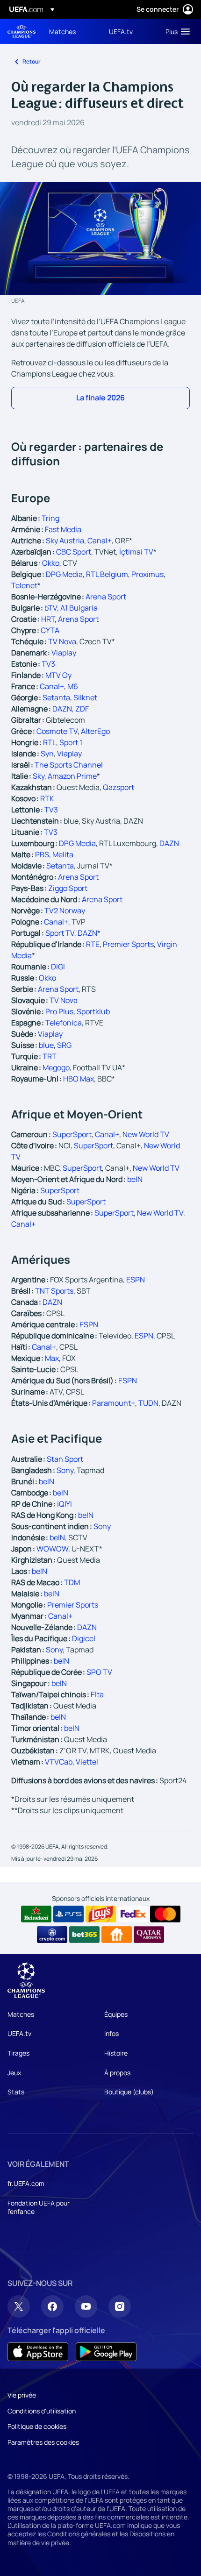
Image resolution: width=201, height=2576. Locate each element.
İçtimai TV (136, 552)
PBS (42, 854)
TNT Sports (54, 1291)
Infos (111, 2033)
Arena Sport (106, 597)
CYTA (50, 630)
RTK (47, 798)
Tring (50, 518)
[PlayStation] (68, 1914)
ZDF (82, 709)
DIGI (58, 967)
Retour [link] (32, 61)
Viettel (87, 1762)
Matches (21, 2014)
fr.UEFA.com (26, 2183)
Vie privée (22, 2395)
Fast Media (63, 529)
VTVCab (59, 1762)
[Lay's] (101, 1914)
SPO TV (99, 1672)
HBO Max (79, 1079)
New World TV (146, 1134)
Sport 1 (71, 742)
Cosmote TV (57, 731)
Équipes (116, 2014)
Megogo (56, 1067)
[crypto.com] (52, 1935)
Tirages (18, 2053)
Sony (65, 1470)
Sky (39, 776)
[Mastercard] (165, 1914)
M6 (73, 686)
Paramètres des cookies (43, 2442)
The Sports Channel (69, 765)
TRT (50, 1056)
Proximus (147, 574)
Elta (97, 1694)
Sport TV (60, 933)
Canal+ (100, 541)
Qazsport (118, 787)
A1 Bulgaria (79, 608)
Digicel (84, 1638)
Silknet (85, 697)
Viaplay (64, 653)
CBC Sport (74, 552)
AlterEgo (95, 731)
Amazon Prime (72, 776)
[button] (176, 31)
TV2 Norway (65, 911)
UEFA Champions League (22, 32)
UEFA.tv (19, 2033)
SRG (64, 1045)
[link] (62, 31)
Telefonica (64, 1023)
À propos (117, 2073)
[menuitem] (71, 31)
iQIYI (65, 1504)
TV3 (48, 664)
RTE (93, 944)
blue (46, 1045)
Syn (47, 754)
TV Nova (62, 641)
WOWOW (52, 1549)
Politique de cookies (37, 2426)
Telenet (24, 585)
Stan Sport (65, 1459)
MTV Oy (58, 675)
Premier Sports (128, 944)
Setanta (56, 697)
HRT (48, 619)
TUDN (148, 1403)
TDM (72, 1582)
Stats (16, 2092)
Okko (51, 563)
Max (52, 1358)
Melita (63, 854)
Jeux (14, 2073)
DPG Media (64, 574)
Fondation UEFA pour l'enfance (39, 2207)
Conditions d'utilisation (42, 2411)
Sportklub (93, 1011)
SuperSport (72, 1134)
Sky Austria (65, 541)
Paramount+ (114, 1403)
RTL (50, 742)
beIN (135, 1179)
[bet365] (84, 1935)
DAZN (62, 709)
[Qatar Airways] (149, 1935)
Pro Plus (59, 1011)
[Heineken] (36, 1914)
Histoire (116, 2053)
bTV (51, 608)
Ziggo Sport (68, 888)
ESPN (136, 1280)
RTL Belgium (107, 574)
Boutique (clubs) (129, 2092)
